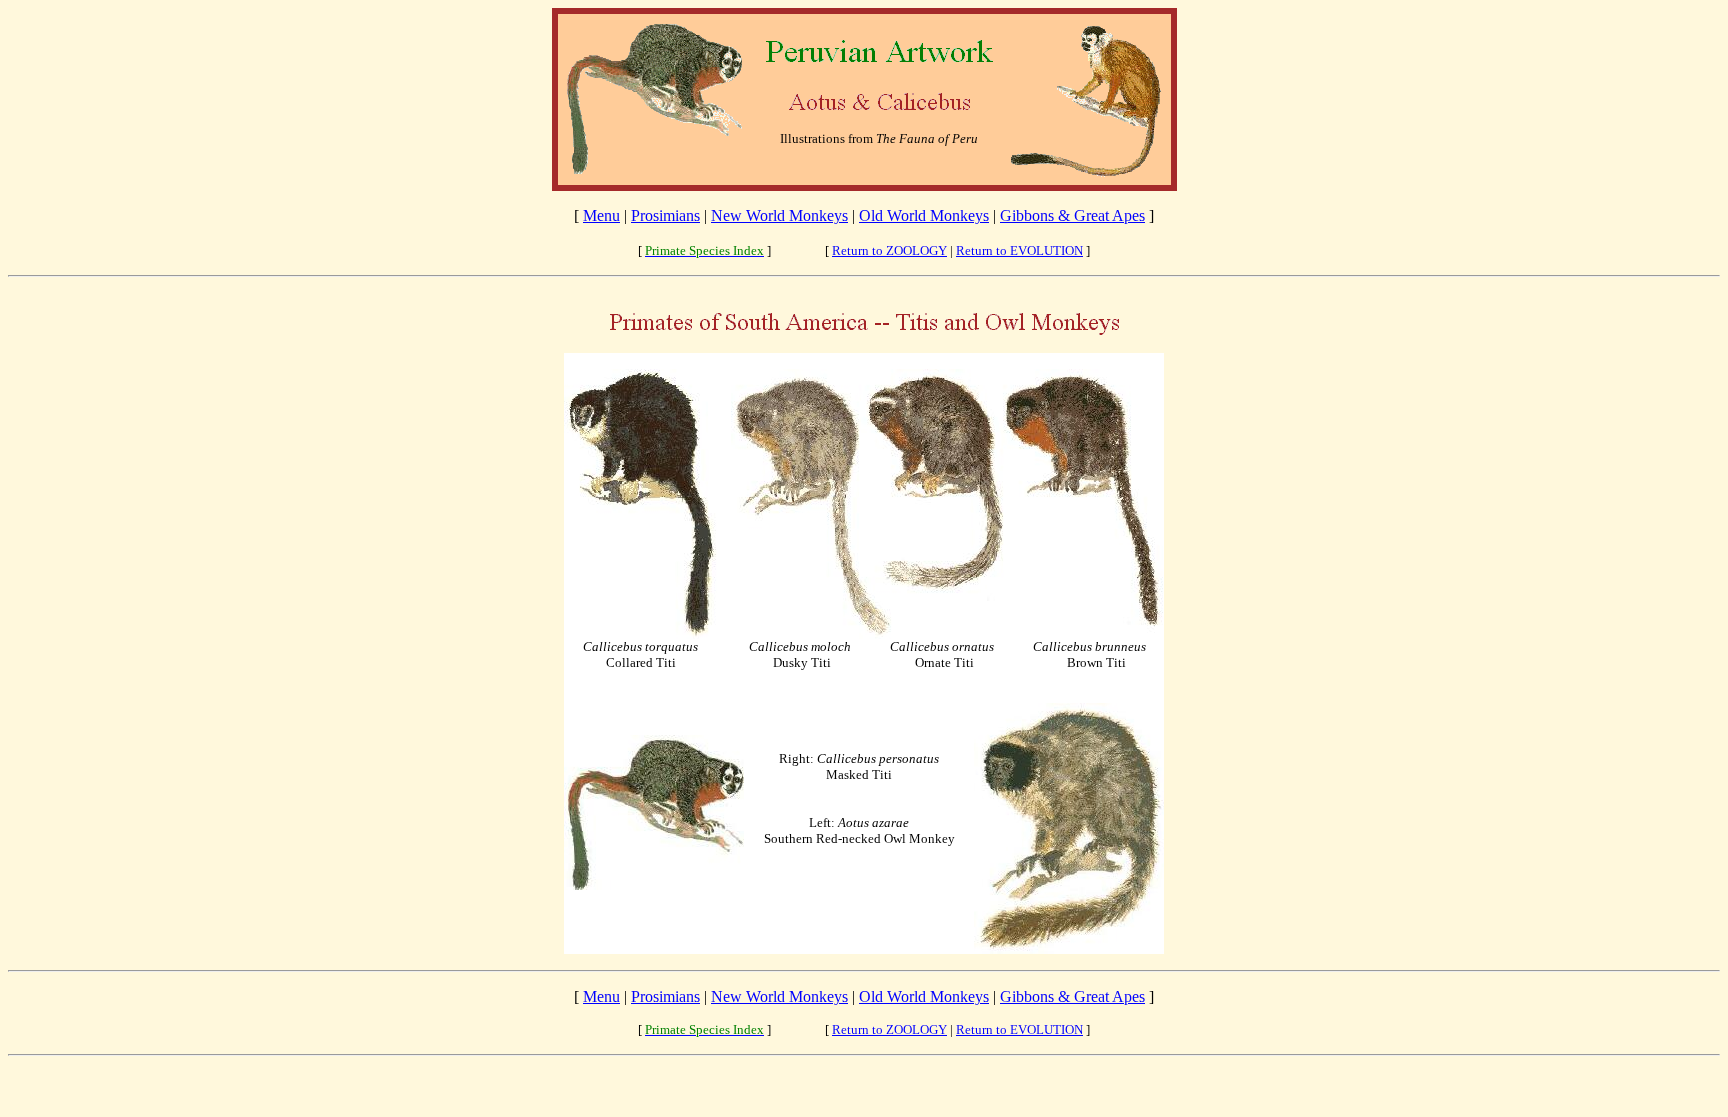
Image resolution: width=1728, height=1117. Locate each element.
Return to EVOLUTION (1019, 250)
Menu (601, 215)
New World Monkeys (779, 215)
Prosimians (665, 215)
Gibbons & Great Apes (1072, 215)
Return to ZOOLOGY (889, 250)
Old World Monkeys (924, 215)
